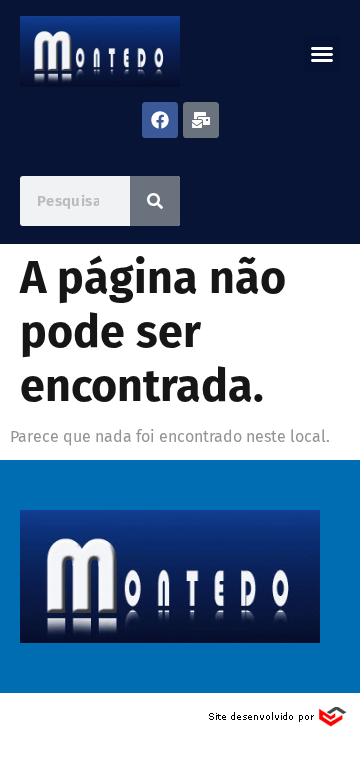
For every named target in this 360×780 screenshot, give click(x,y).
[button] (322, 54)
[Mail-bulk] (201, 120)
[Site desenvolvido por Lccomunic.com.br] (278, 722)
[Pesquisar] (155, 201)
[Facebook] (160, 120)
